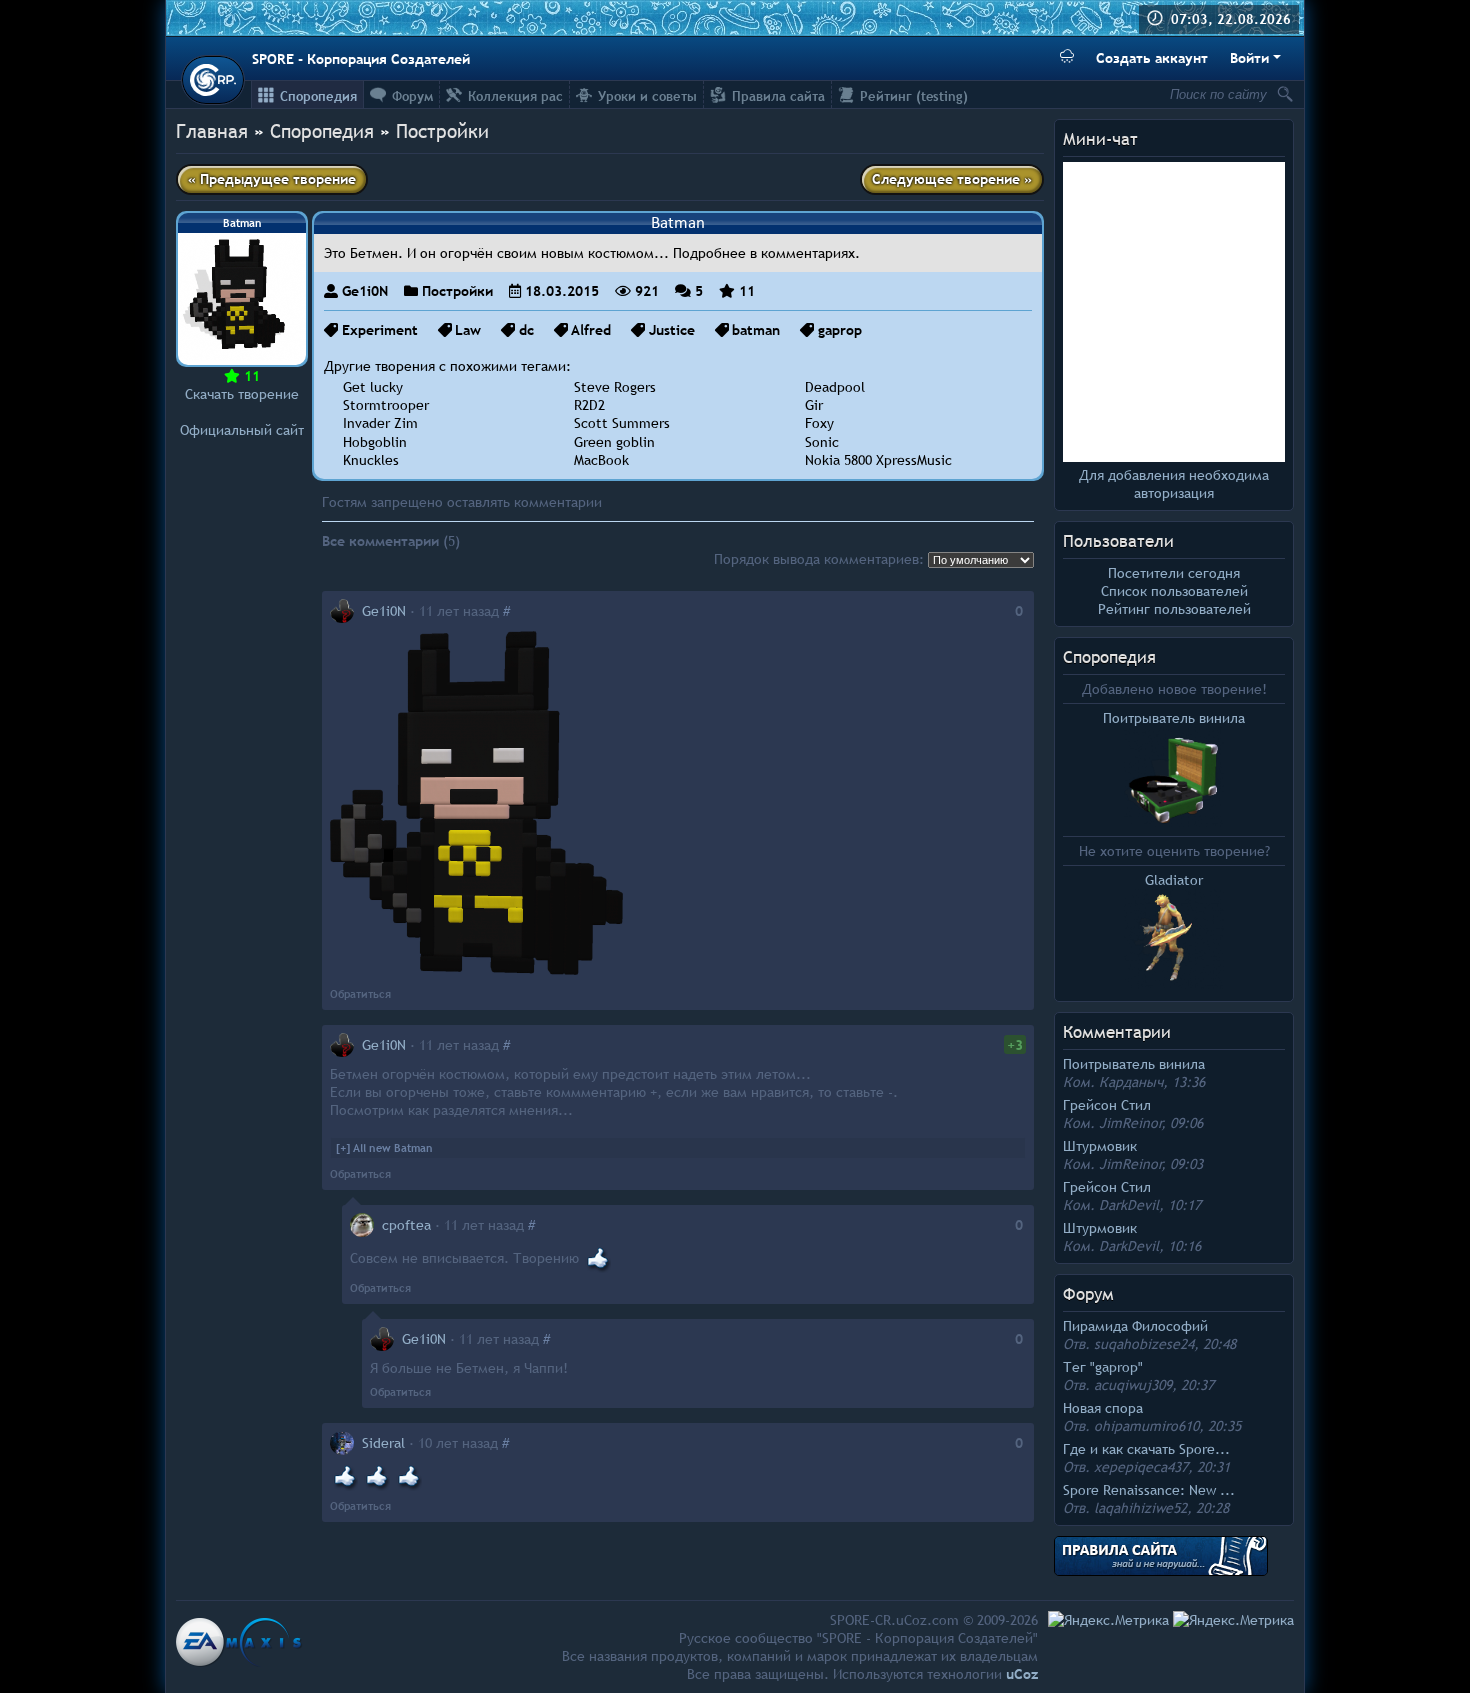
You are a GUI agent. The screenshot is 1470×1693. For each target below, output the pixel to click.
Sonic (822, 442)
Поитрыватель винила (1134, 1064)
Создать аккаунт (1152, 58)
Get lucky (373, 387)
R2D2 (589, 405)
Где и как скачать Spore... (1146, 1449)
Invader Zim (380, 423)
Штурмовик (1100, 1146)
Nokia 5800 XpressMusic (878, 460)
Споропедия (1109, 657)
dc (526, 330)
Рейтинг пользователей (1174, 609)
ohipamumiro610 (1146, 1426)
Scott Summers (622, 423)
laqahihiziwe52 (1140, 1508)
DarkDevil (1129, 1205)
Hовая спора (1103, 1408)
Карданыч (1131, 1082)
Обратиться (360, 994)
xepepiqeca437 (1141, 1467)
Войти (1249, 58)
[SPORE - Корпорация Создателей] (213, 80)
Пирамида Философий (1135, 1326)
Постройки (442, 131)
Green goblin (614, 442)
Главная (212, 131)
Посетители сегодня (1174, 573)
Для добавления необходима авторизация (1174, 484)
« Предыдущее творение (272, 179)
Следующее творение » (952, 179)
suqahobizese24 (1144, 1344)
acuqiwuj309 (1133, 1385)
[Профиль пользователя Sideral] (342, 1443)
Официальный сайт (242, 430)
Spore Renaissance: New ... (1149, 1490)
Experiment (380, 330)
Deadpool (835, 387)
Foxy (819, 423)
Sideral (383, 1443)
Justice (672, 330)
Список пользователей (1174, 591)
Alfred (591, 330)
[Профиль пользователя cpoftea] (362, 1225)
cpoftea (406, 1225)
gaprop (840, 330)
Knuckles (371, 460)
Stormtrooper (386, 405)
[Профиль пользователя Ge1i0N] (342, 611)
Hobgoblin (375, 442)
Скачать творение (242, 394)
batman (756, 330)
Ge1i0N (365, 291)
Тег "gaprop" (1103, 1367)
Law (468, 330)
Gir (814, 405)
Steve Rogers (615, 387)
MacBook (601, 460)
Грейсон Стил (1107, 1105)
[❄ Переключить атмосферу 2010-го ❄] (1067, 58)
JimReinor (1130, 1123)
